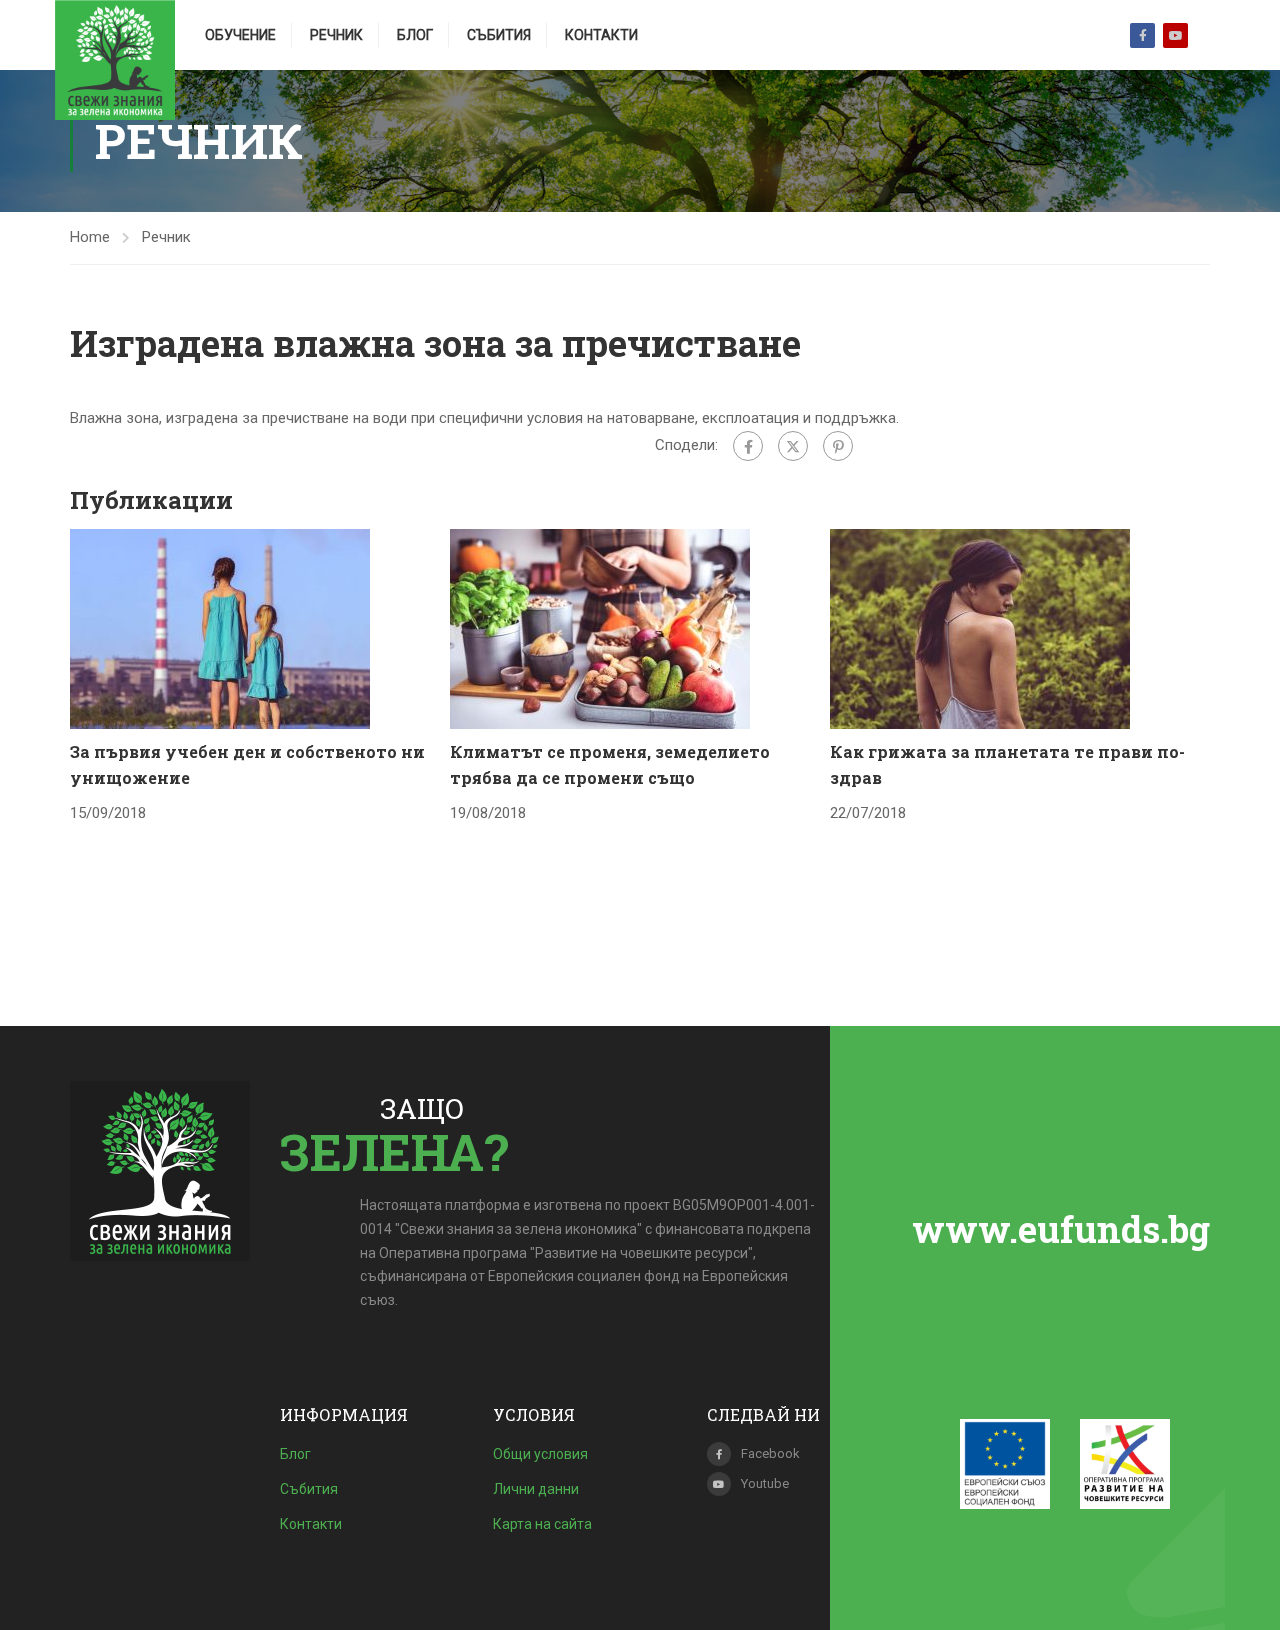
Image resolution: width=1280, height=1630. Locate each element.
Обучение (240, 35)
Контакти (601, 35)
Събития (499, 35)
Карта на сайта (542, 1524)
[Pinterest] (838, 446)
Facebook (1142, 35)
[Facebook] (748, 446)
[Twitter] (793, 446)
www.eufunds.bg (1061, 1229)
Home (90, 237)
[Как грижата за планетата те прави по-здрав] (980, 628)
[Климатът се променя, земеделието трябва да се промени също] (600, 628)
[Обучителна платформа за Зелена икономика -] (115, 60)
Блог (415, 35)
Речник (336, 35)
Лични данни (536, 1489)
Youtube (1175, 35)
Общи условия (540, 1454)
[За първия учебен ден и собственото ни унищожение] (220, 628)
